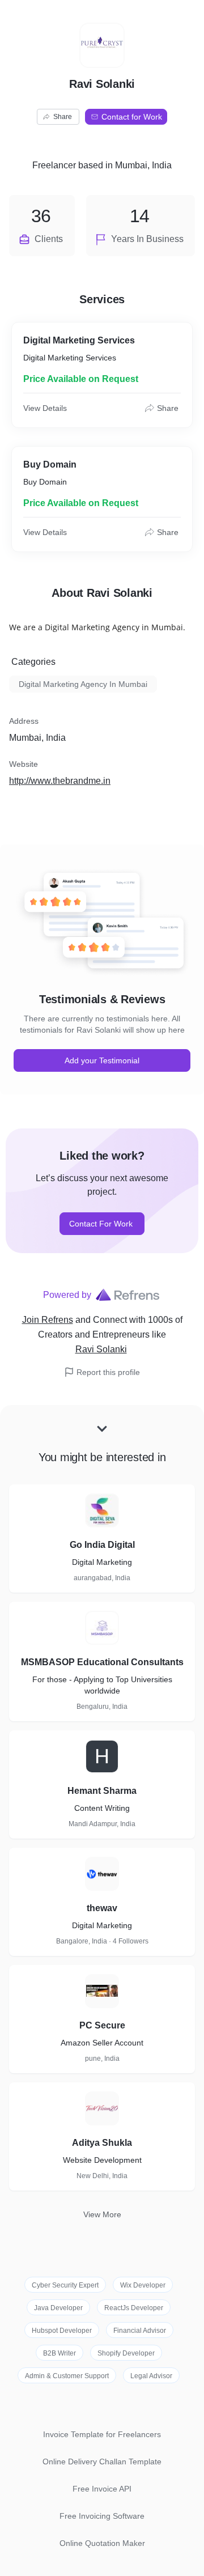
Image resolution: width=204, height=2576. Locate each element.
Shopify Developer (126, 2353)
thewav (102, 1908)
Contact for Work (132, 117)
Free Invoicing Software (102, 2516)
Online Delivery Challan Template (102, 2462)
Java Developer (58, 2308)
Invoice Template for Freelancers (102, 2434)
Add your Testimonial (102, 1060)
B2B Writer (59, 2353)
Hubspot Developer (62, 2331)
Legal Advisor (151, 2376)
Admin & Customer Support (67, 2376)
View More (102, 2214)
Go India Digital (102, 1545)
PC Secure (102, 2025)
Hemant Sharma (102, 1791)
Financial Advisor (140, 2331)
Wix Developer (143, 2285)
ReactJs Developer (134, 2308)
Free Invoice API (102, 2489)
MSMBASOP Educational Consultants (102, 1662)
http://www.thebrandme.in (60, 781)
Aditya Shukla (102, 2143)
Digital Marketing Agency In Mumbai (83, 684)
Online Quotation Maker (102, 2543)
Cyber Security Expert (65, 2285)
